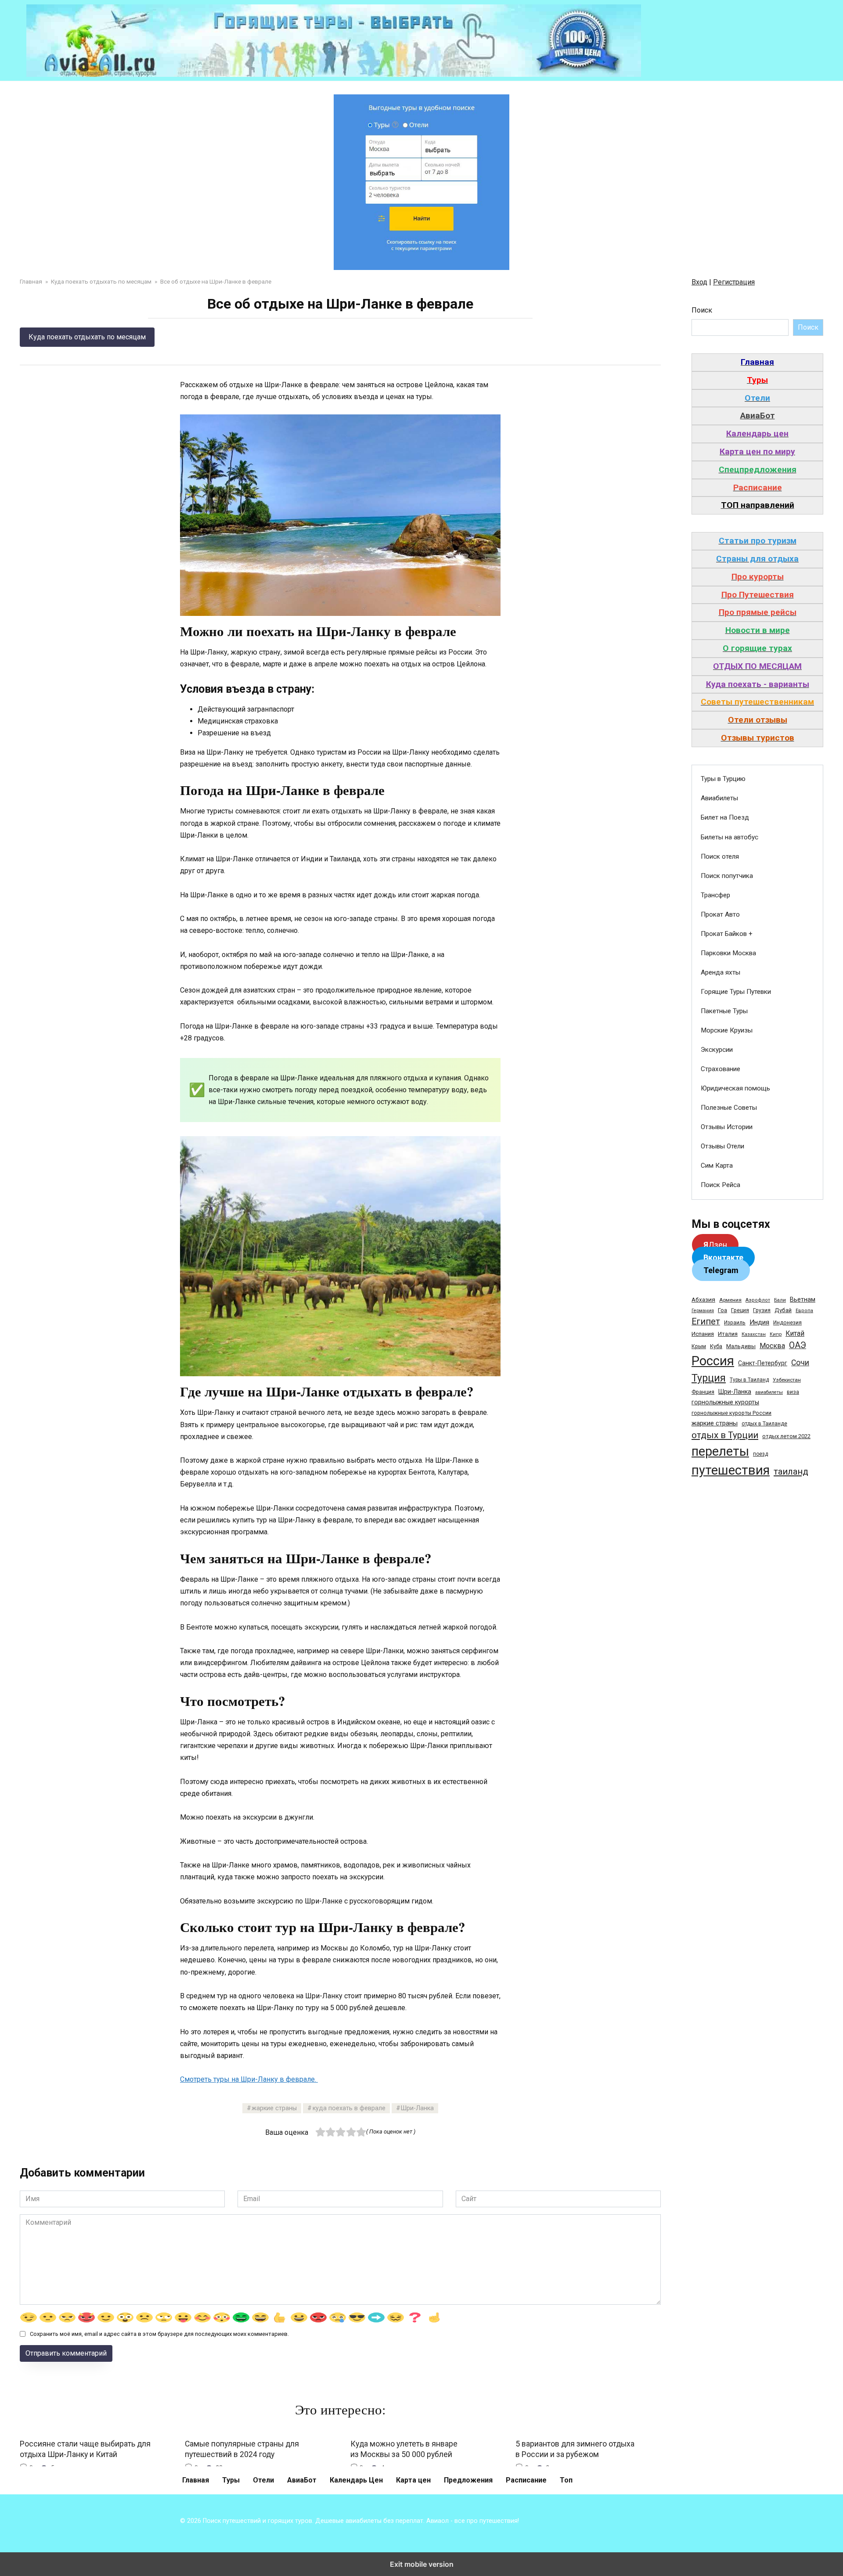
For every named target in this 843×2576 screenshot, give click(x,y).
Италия (728, 1334)
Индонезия (787, 1323)
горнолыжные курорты (725, 1402)
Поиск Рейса (721, 1185)
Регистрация (734, 282)
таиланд (791, 1471)
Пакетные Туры (724, 1011)
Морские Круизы (727, 1030)
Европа (804, 1311)
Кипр (776, 1334)
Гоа (722, 1310)
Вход (699, 282)
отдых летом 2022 (786, 1436)
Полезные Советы (729, 1108)
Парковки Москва (728, 953)
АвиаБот (302, 2480)
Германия (703, 1311)
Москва (772, 1346)
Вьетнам (803, 1299)
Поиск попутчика (727, 876)
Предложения (468, 2480)
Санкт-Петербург (763, 1363)
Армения (730, 1300)
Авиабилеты (719, 798)
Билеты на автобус (730, 837)
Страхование (721, 1069)
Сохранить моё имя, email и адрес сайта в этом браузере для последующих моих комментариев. (159, 2334)
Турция (709, 1378)
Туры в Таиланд (749, 1380)
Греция (740, 1310)
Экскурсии (717, 1050)
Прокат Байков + (727, 934)
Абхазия (703, 1299)
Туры (231, 2480)
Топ (566, 2480)
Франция (703, 1392)
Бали (780, 1300)
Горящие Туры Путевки (736, 992)
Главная (196, 2480)
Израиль (735, 1323)
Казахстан (754, 1334)
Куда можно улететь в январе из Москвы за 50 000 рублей (404, 2449)
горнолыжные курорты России (731, 1413)
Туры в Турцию (723, 779)
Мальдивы (741, 1346)
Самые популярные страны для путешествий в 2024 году (242, 2449)
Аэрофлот (758, 1300)
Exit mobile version (422, 2564)
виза (793, 1392)
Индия (759, 1322)
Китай (795, 1333)
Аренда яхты (721, 972)
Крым (699, 1346)
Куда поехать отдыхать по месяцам (87, 337)
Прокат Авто (720, 914)
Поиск (702, 310)
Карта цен (413, 2480)
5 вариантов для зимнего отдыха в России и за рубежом (575, 2449)
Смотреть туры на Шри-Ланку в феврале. (249, 2079)
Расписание (526, 2480)
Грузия (762, 1310)
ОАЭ (798, 1345)
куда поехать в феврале (349, 2108)
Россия (713, 1361)
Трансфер (715, 895)
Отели (263, 2480)
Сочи (800, 1363)
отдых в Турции (725, 1435)
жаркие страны (274, 2108)
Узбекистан (787, 1380)
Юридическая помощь (735, 1088)
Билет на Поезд (725, 817)
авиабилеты (769, 1392)
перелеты (720, 1451)
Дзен (715, 1245)
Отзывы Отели (722, 1146)
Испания (703, 1334)
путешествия (731, 1470)
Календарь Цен (356, 2480)
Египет (706, 1322)
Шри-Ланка (417, 2108)
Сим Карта (717, 1166)
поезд (760, 1454)
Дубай (783, 1310)
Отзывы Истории (727, 1127)
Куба (716, 1346)
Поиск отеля (720, 856)
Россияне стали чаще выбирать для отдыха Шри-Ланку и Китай (85, 2449)
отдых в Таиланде (764, 1424)
